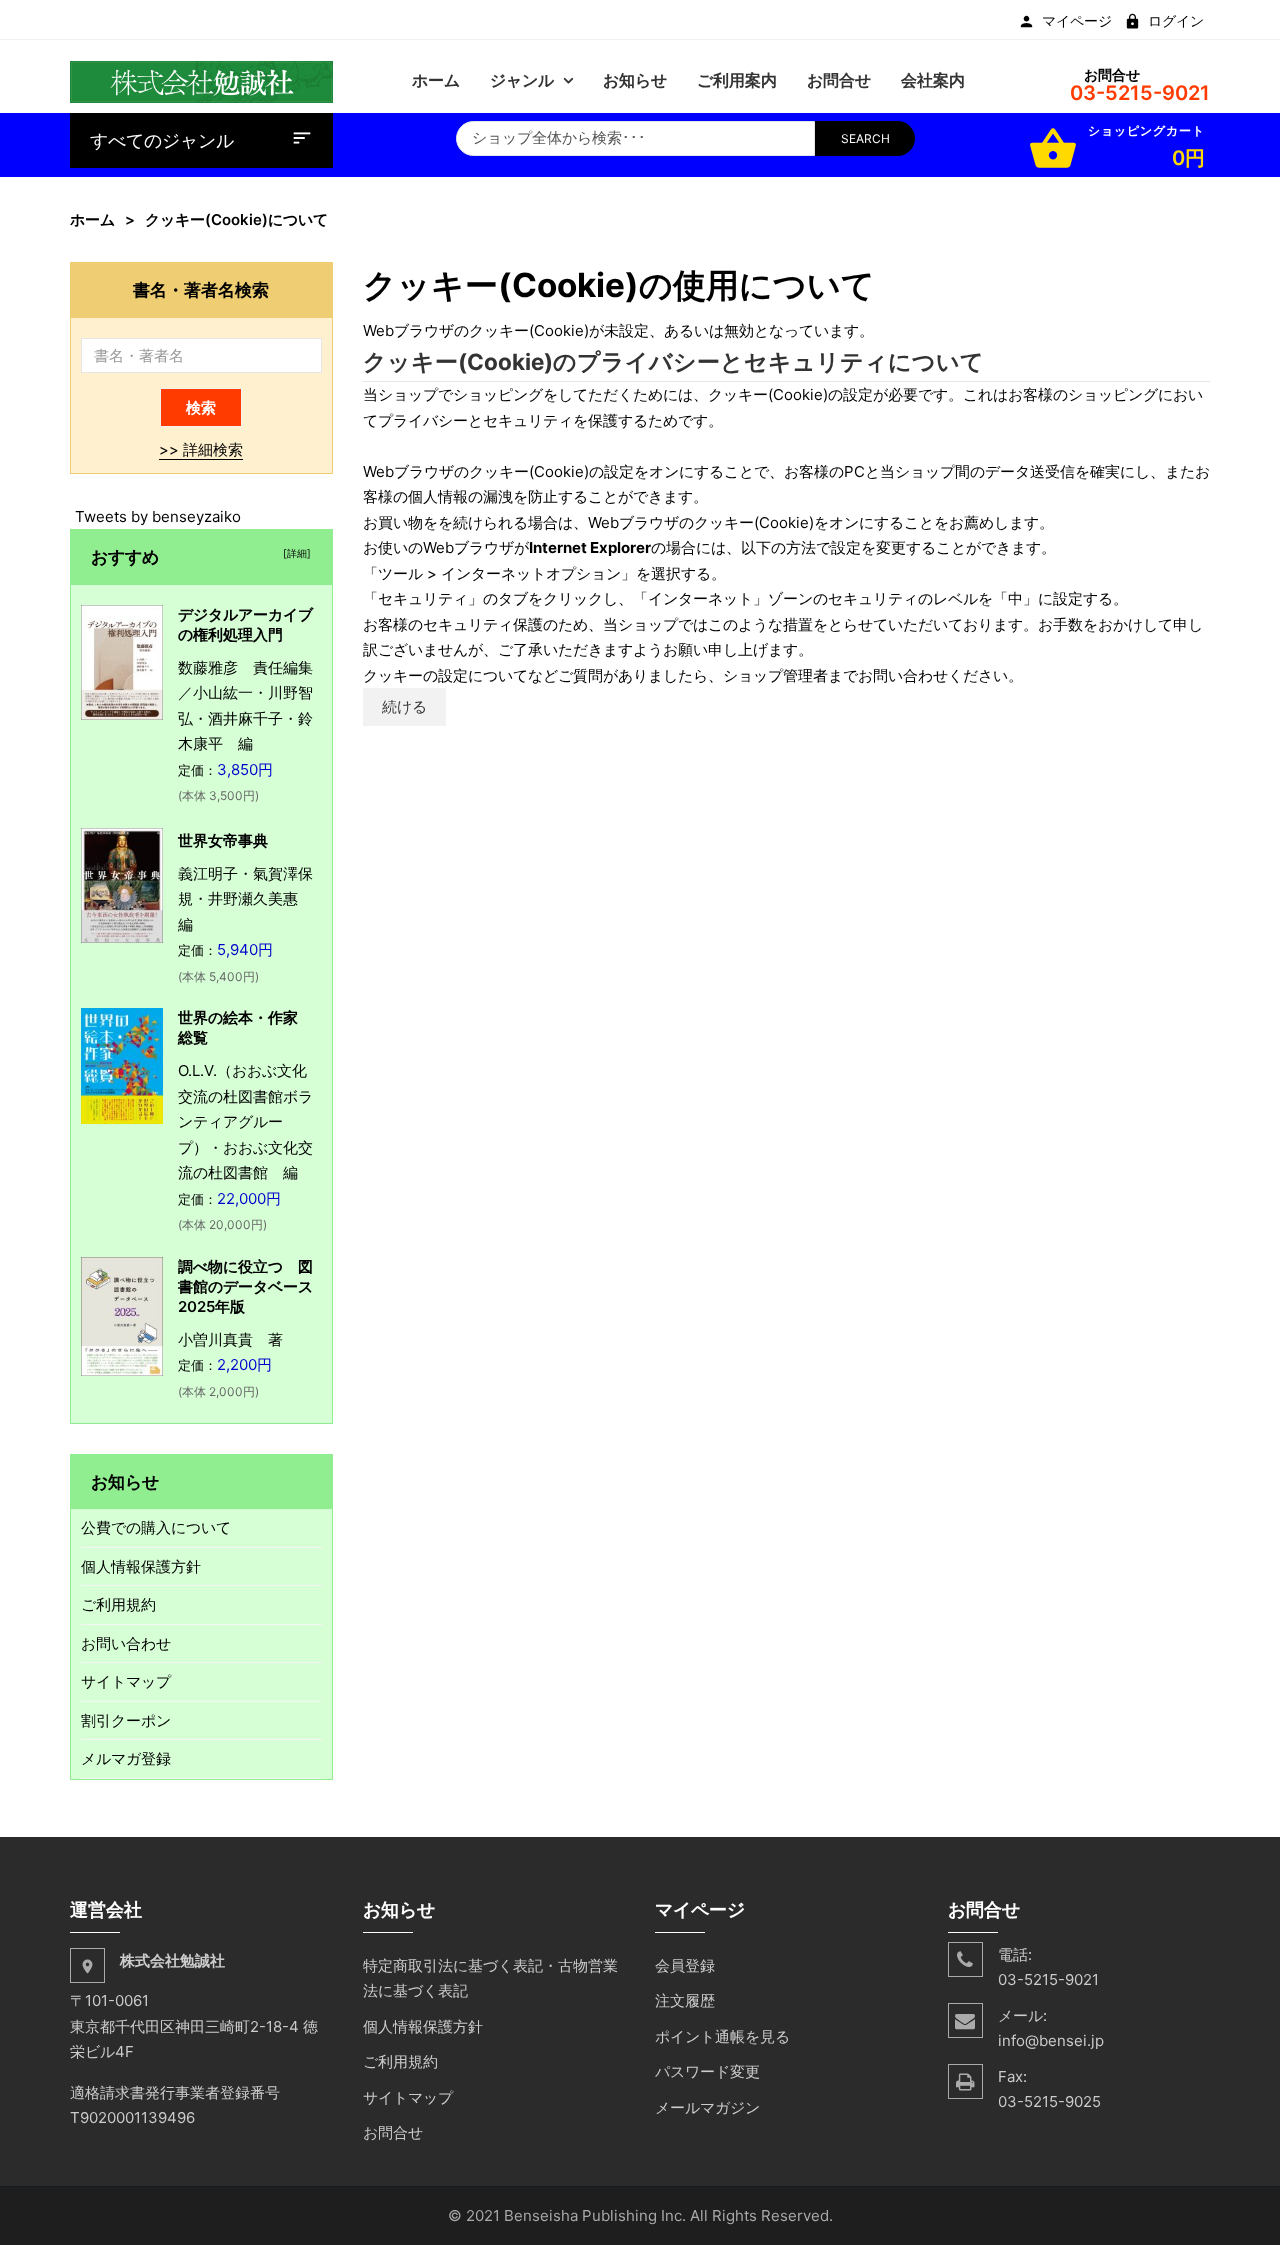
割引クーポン (126, 1720)
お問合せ (393, 2132)
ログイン (1176, 21)
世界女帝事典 (223, 840)
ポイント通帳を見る (722, 2036)
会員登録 (685, 1965)
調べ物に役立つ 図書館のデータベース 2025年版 (253, 1286)
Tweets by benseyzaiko (158, 516)
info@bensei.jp (1051, 2040)
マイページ (1077, 21)
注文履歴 (685, 2000)
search (865, 138)
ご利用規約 (118, 1604)
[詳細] (294, 553)
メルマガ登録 (126, 1758)
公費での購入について (156, 1527)
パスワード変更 (707, 2071)
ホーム (92, 219)
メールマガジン (707, 2107)
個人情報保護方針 (141, 1566)
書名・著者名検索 (201, 289)
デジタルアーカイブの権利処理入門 (245, 624)
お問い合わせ (126, 1643)
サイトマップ (126, 1681)
